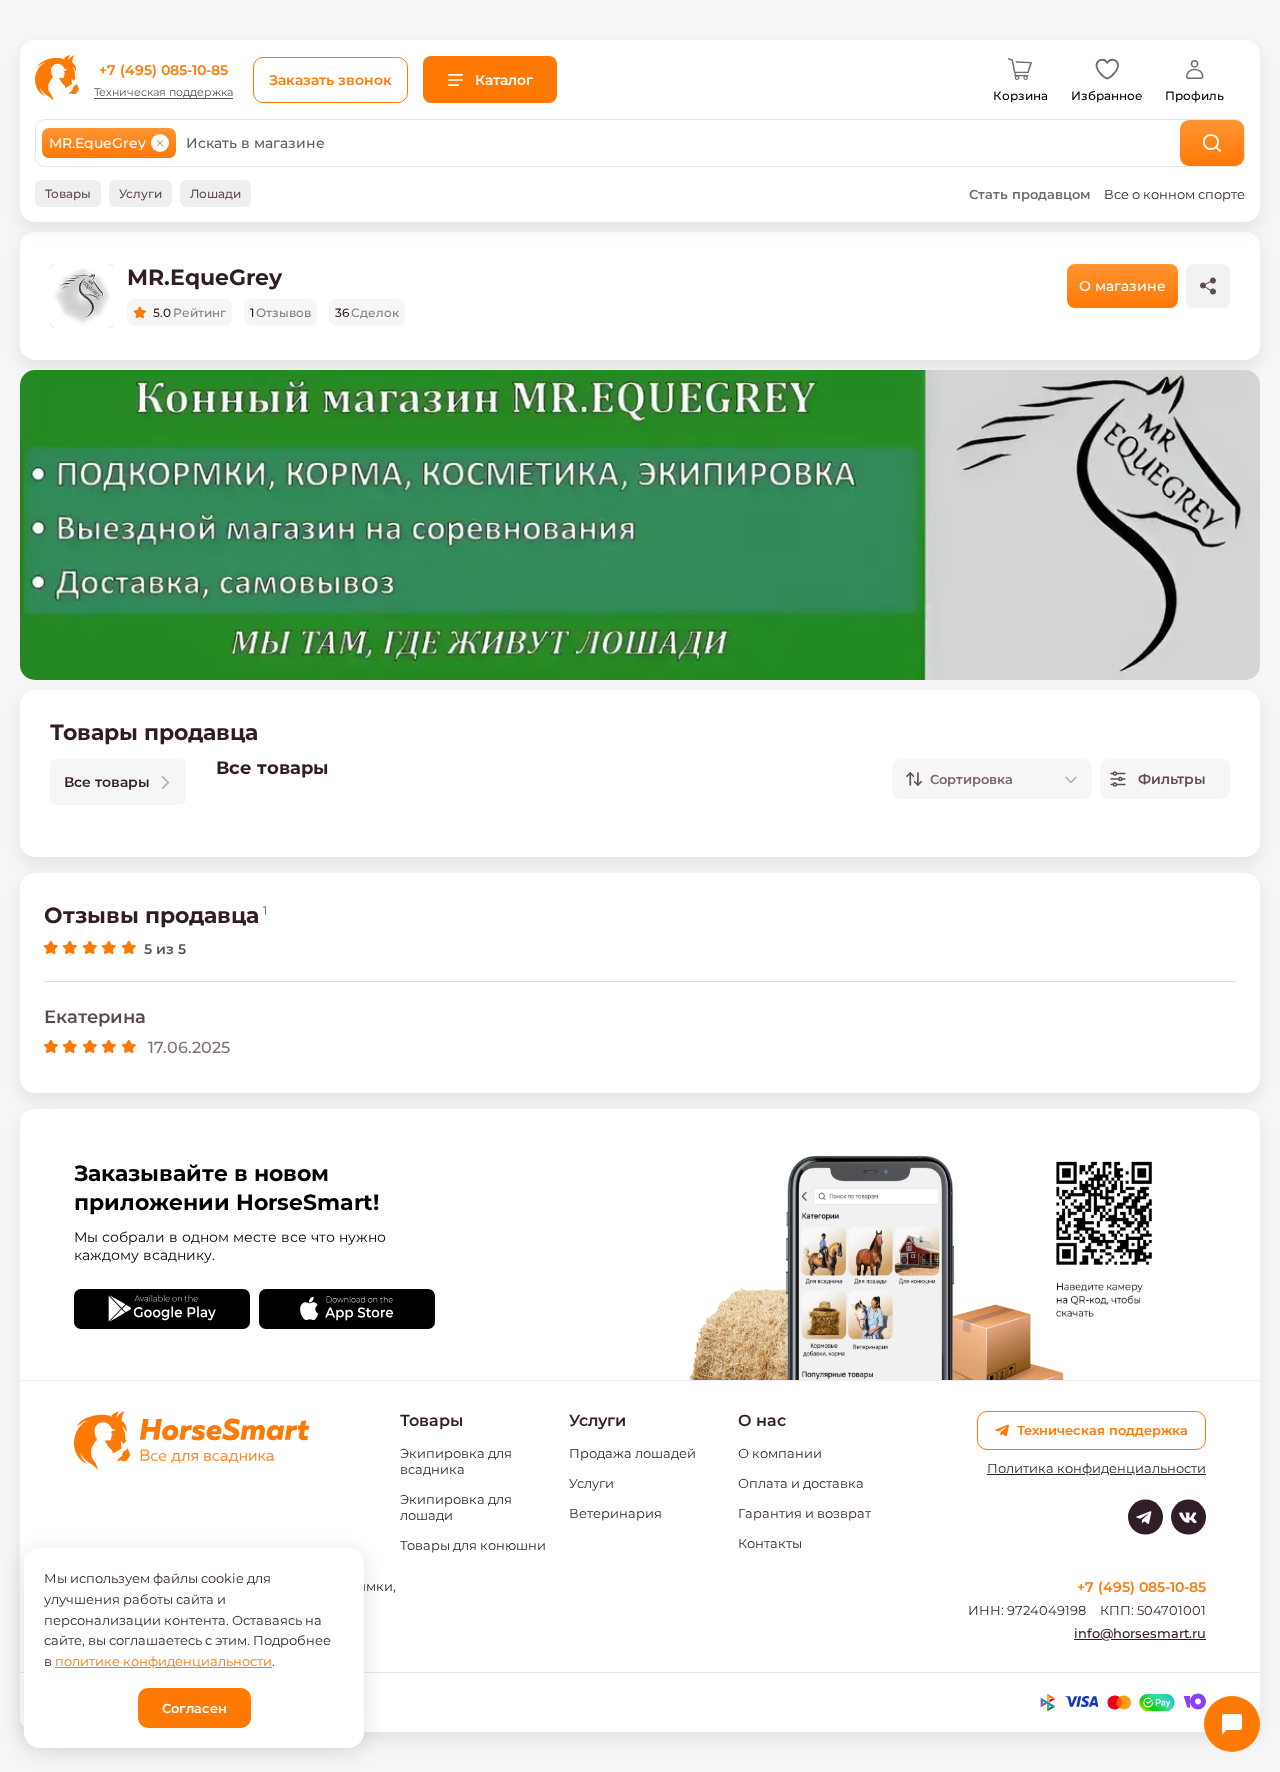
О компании (780, 1453)
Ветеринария (615, 1513)
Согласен (194, 1708)
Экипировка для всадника (456, 1461)
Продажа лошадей (632, 1453)
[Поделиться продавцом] (1208, 286)
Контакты (770, 1543)
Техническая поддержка (163, 92)
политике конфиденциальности (163, 1661)
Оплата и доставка (801, 1483)
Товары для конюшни (473, 1545)
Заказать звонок (330, 80)
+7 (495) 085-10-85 (163, 70)
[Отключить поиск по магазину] (160, 143)
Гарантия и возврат (804, 1513)
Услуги (591, 1483)
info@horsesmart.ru (1140, 1633)
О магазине (1122, 286)
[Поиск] (1212, 143)
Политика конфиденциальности (1096, 1468)
